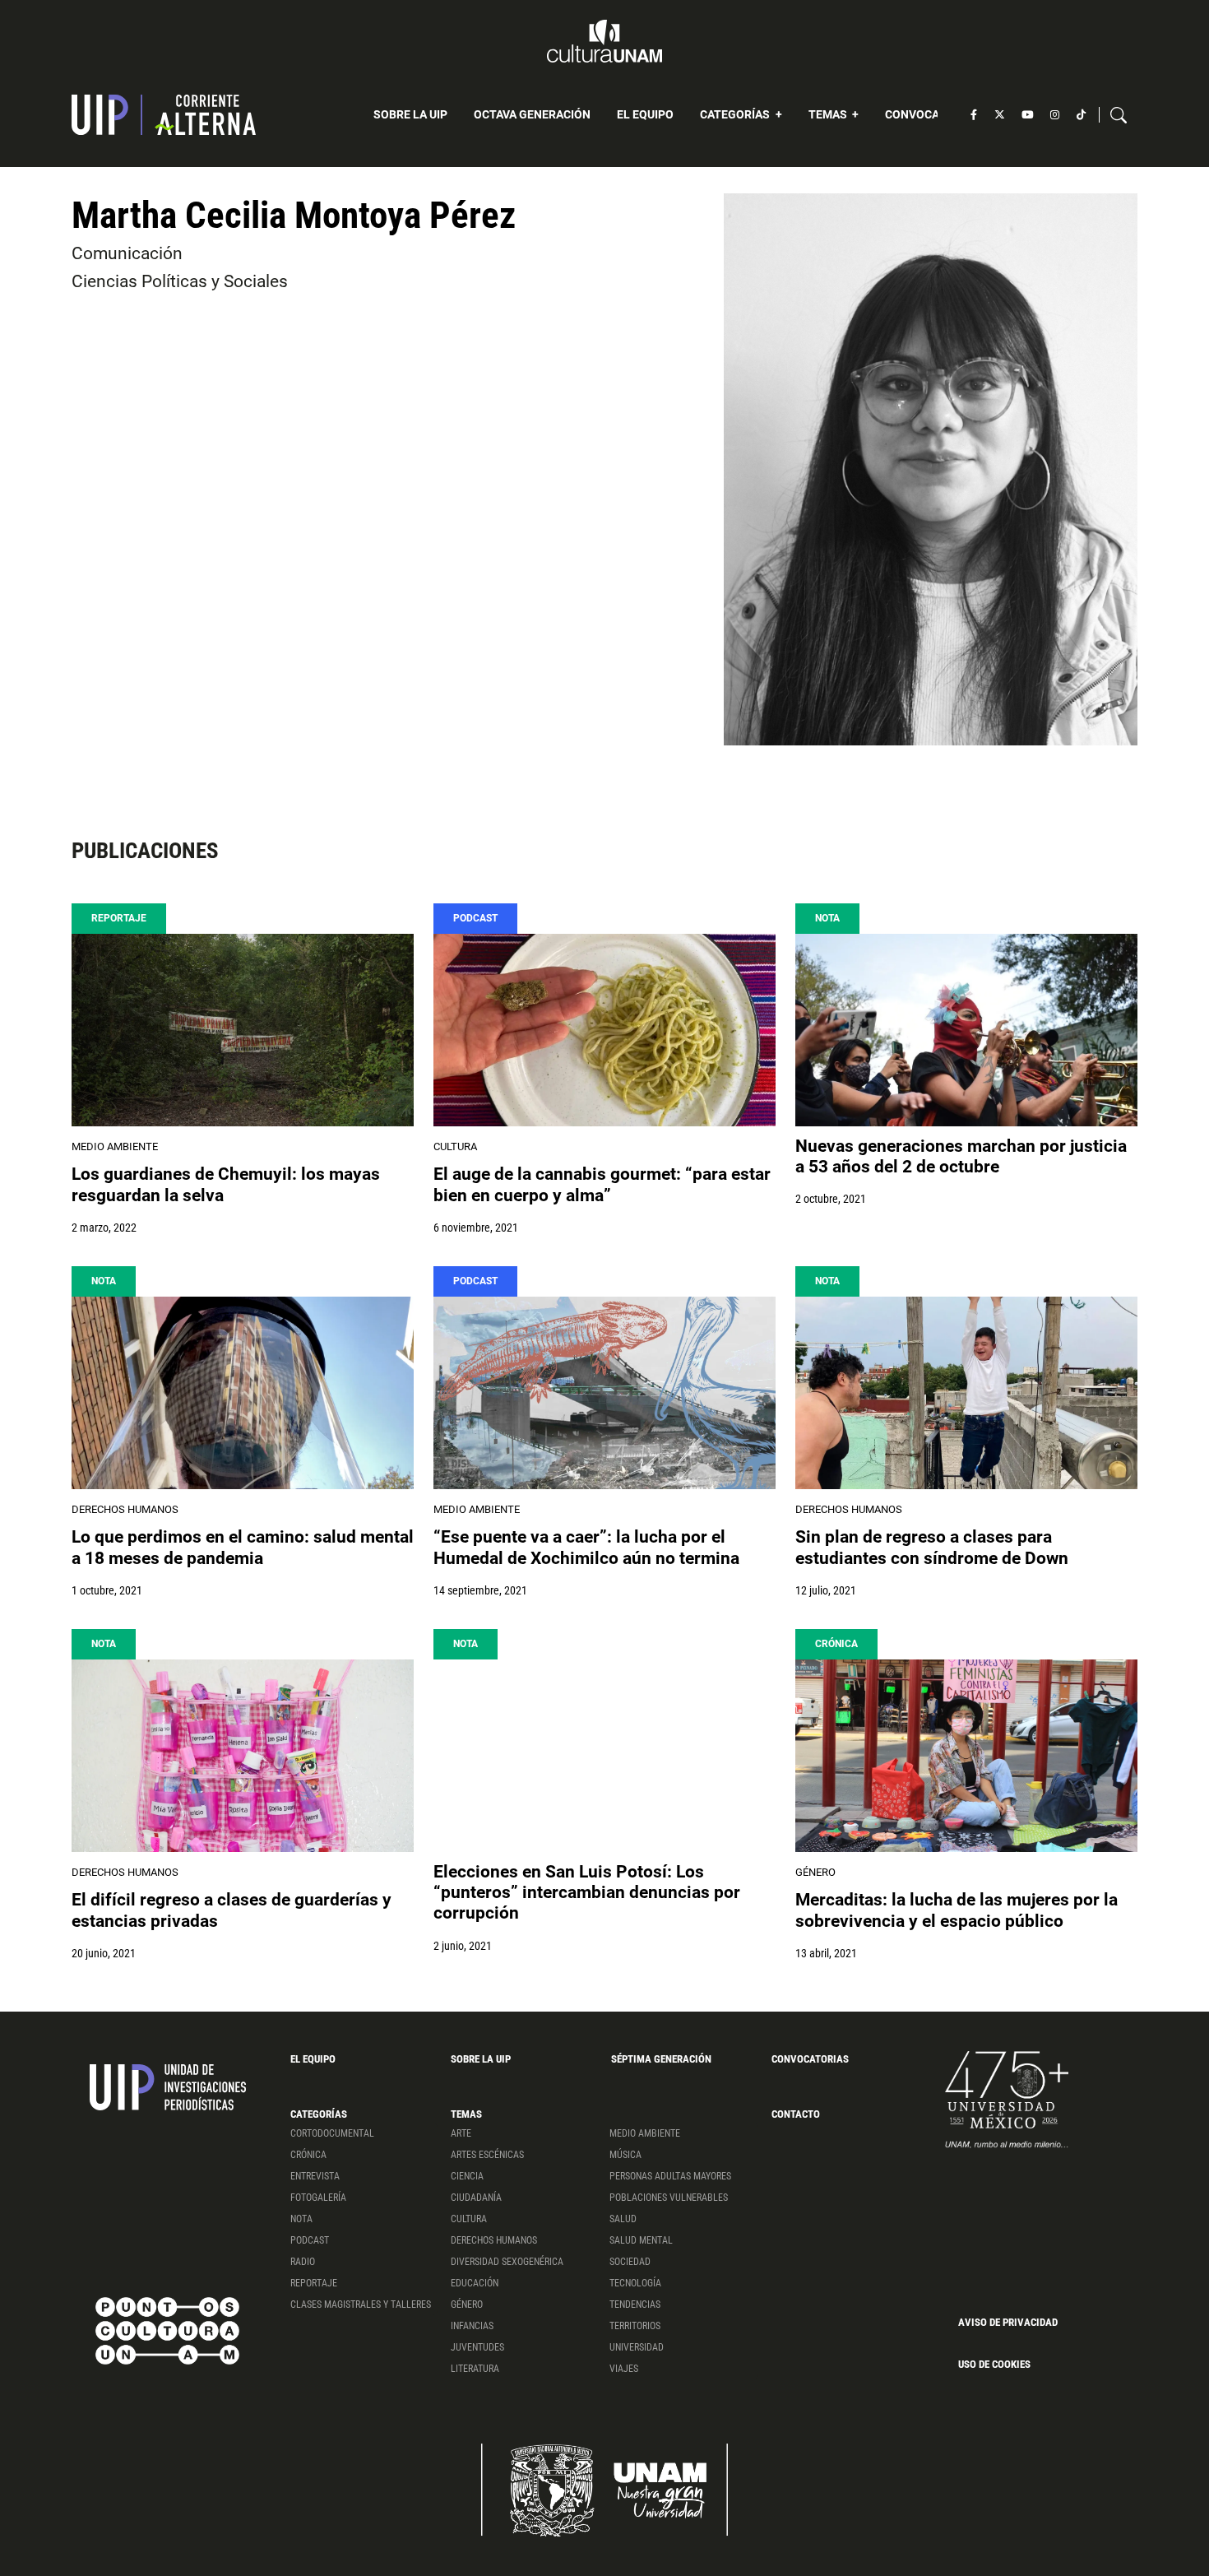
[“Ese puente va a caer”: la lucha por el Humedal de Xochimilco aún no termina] (604, 1393)
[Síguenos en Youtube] (1027, 115)
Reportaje (119, 918)
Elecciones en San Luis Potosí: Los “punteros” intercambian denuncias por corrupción (587, 1892)
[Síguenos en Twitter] (1000, 115)
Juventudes (477, 2347)
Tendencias (635, 2304)
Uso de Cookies (994, 2364)
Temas (829, 114)
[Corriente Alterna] (164, 115)
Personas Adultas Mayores (670, 2176)
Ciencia (467, 2176)
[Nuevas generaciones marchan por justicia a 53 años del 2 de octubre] (966, 1030)
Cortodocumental (332, 2133)
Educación (475, 2283)
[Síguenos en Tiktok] (1081, 115)
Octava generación (532, 114)
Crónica (836, 1644)
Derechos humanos (125, 1509)
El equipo (645, 114)
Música (625, 2155)
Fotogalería (318, 2198)
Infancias (472, 2326)
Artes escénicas (487, 2155)
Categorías (736, 114)
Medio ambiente (115, 1146)
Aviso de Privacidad (1008, 2322)
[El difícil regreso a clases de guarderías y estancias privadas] (243, 1756)
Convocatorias (932, 114)
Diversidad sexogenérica (507, 2262)
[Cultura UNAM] (604, 41)
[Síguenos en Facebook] (974, 115)
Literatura (475, 2369)
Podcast (475, 918)
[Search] (1119, 115)
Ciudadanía (476, 2198)
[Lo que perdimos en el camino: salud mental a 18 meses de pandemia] (243, 1393)
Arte (461, 2133)
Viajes (624, 2369)
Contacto (796, 2114)
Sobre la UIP (410, 114)
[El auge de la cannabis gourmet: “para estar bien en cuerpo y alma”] (604, 1030)
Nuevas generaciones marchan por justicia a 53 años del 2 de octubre (961, 1156)
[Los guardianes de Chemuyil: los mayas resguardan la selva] (243, 1030)
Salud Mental (641, 2240)
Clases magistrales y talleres (361, 2304)
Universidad (637, 2347)
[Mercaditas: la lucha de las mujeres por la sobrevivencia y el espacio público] (966, 1756)
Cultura (455, 1146)
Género (815, 1872)
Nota (827, 918)
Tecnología (635, 2283)
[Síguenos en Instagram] (1055, 115)
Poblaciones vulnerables (669, 2198)
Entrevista (315, 2176)
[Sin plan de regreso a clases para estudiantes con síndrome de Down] (966, 1393)
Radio (303, 2262)
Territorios (635, 2326)
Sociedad (630, 2262)
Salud (623, 2219)
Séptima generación (661, 2059)
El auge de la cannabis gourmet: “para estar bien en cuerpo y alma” (602, 1184)
